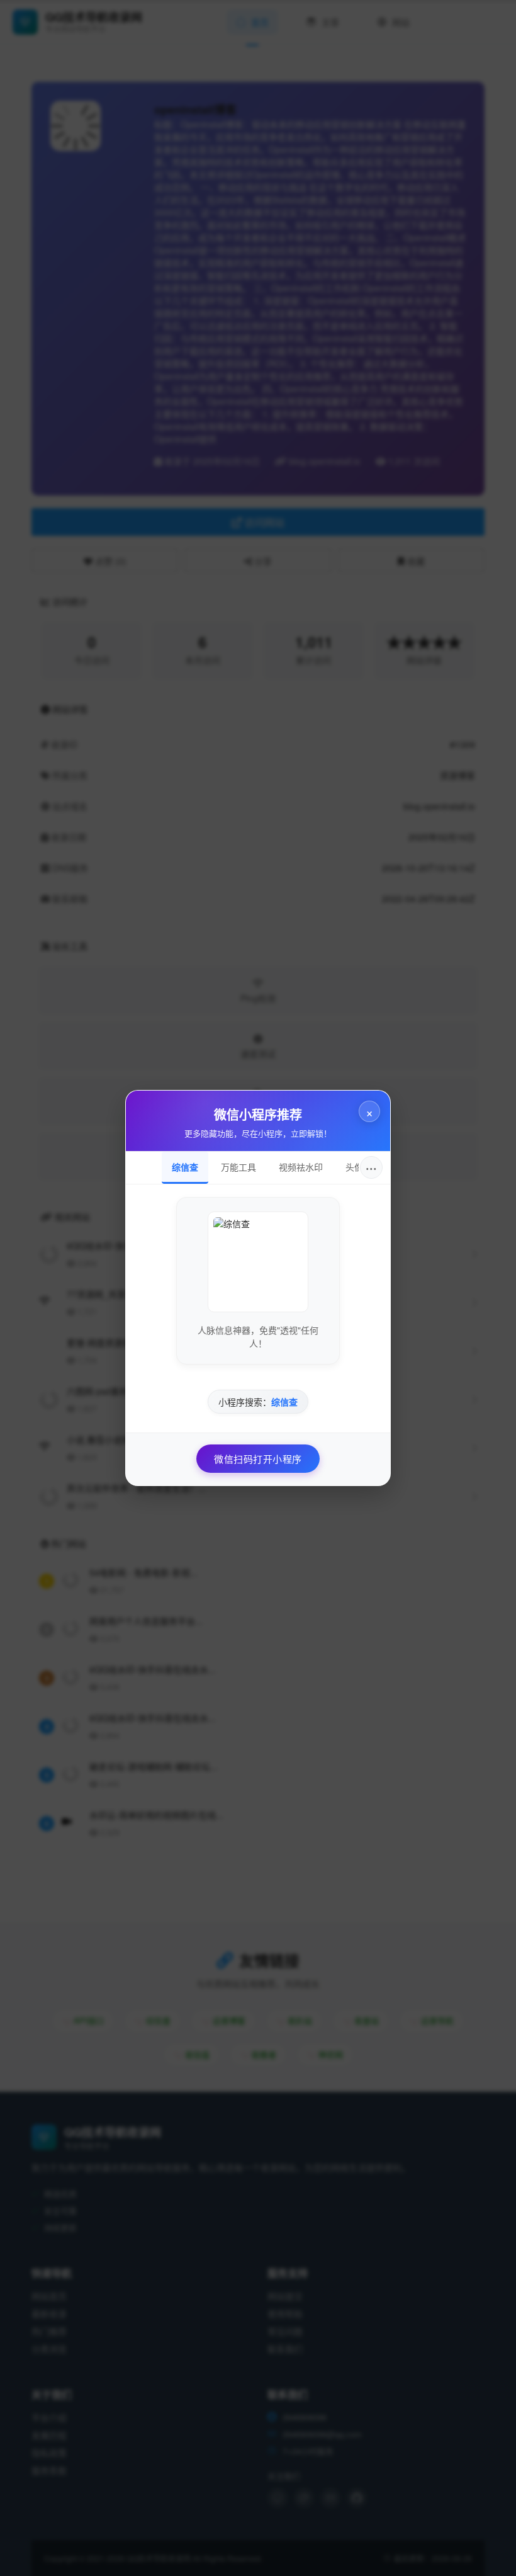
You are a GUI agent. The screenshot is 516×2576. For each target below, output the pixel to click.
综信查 (185, 1167)
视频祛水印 (301, 1167)
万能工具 (238, 1167)
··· (371, 1167)
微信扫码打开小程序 (258, 1459)
